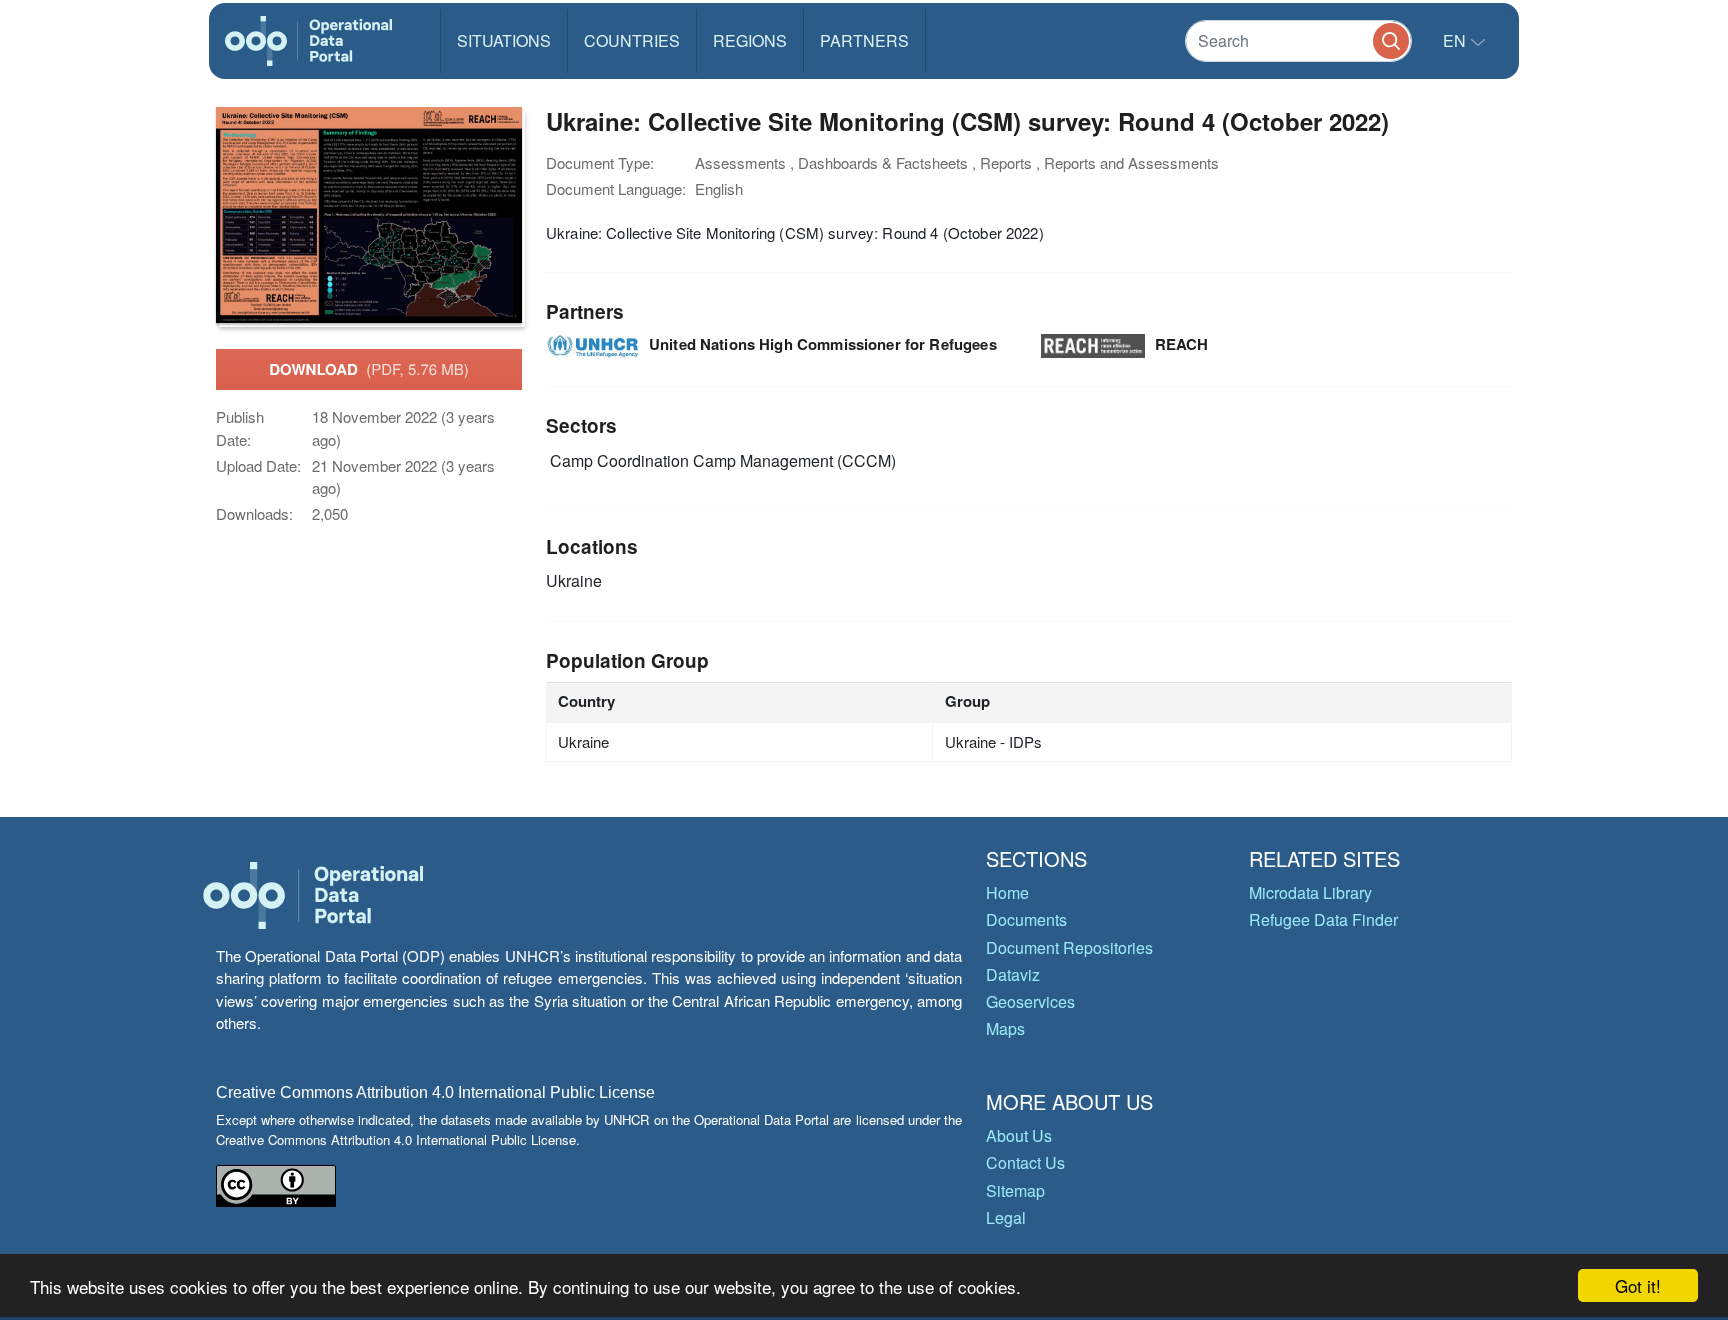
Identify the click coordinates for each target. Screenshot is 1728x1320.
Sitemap (1015, 1190)
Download (369, 369)
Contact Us (1025, 1162)
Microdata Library (1310, 892)
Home (1007, 892)
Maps (1005, 1028)
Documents (1026, 919)
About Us (1019, 1135)
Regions (750, 40)
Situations (504, 40)
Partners (864, 40)
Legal (1006, 1217)
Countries (632, 40)
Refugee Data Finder (1323, 919)
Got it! (1638, 1285)
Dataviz (1013, 974)
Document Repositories (1069, 947)
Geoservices (1030, 1001)
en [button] (1456, 40)
